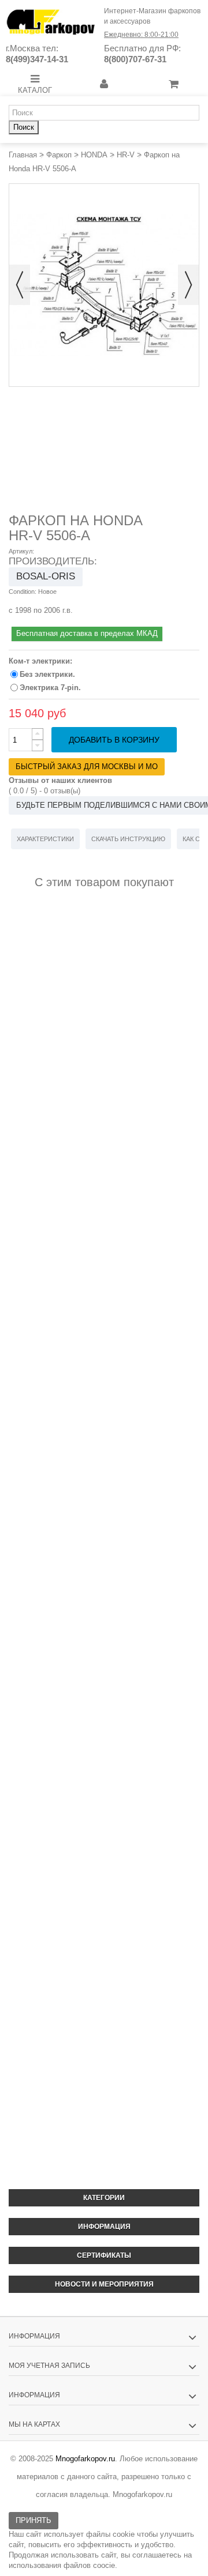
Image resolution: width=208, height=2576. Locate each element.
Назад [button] (20, 285)
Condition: (23, 592)
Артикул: (21, 551)
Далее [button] (188, 285)
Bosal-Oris (46, 576)
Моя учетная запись (49, 2366)
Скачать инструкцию (128, 839)
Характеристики (45, 839)
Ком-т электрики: (42, 661)
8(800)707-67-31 (135, 59)
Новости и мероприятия (104, 2284)
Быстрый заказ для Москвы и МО (87, 767)
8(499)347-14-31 (37, 59)
